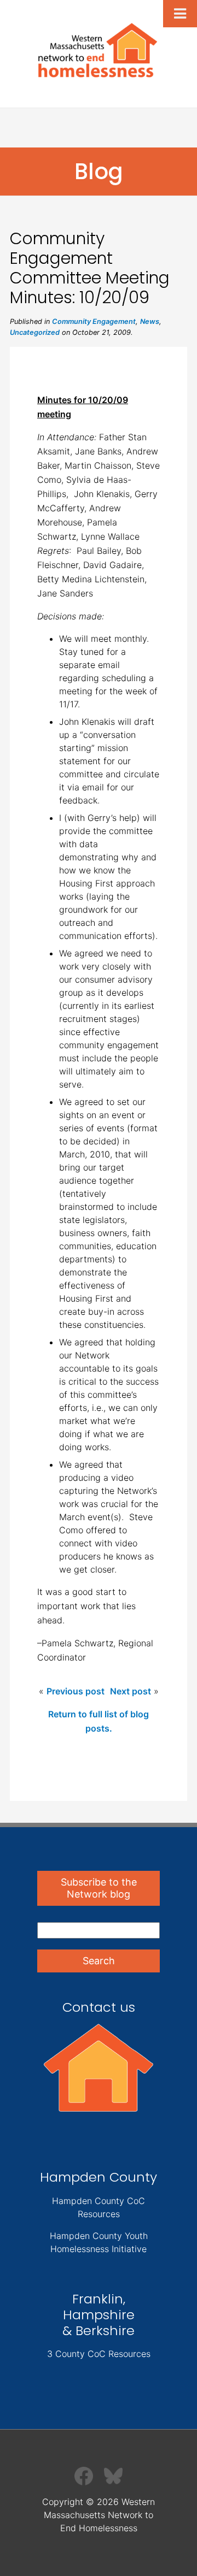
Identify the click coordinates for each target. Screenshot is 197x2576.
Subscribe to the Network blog (99, 1888)
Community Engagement (94, 321)
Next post (131, 1691)
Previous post (76, 1691)
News (150, 321)
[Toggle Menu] (180, 14)
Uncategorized (35, 332)
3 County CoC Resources (99, 2354)
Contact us (99, 2007)
